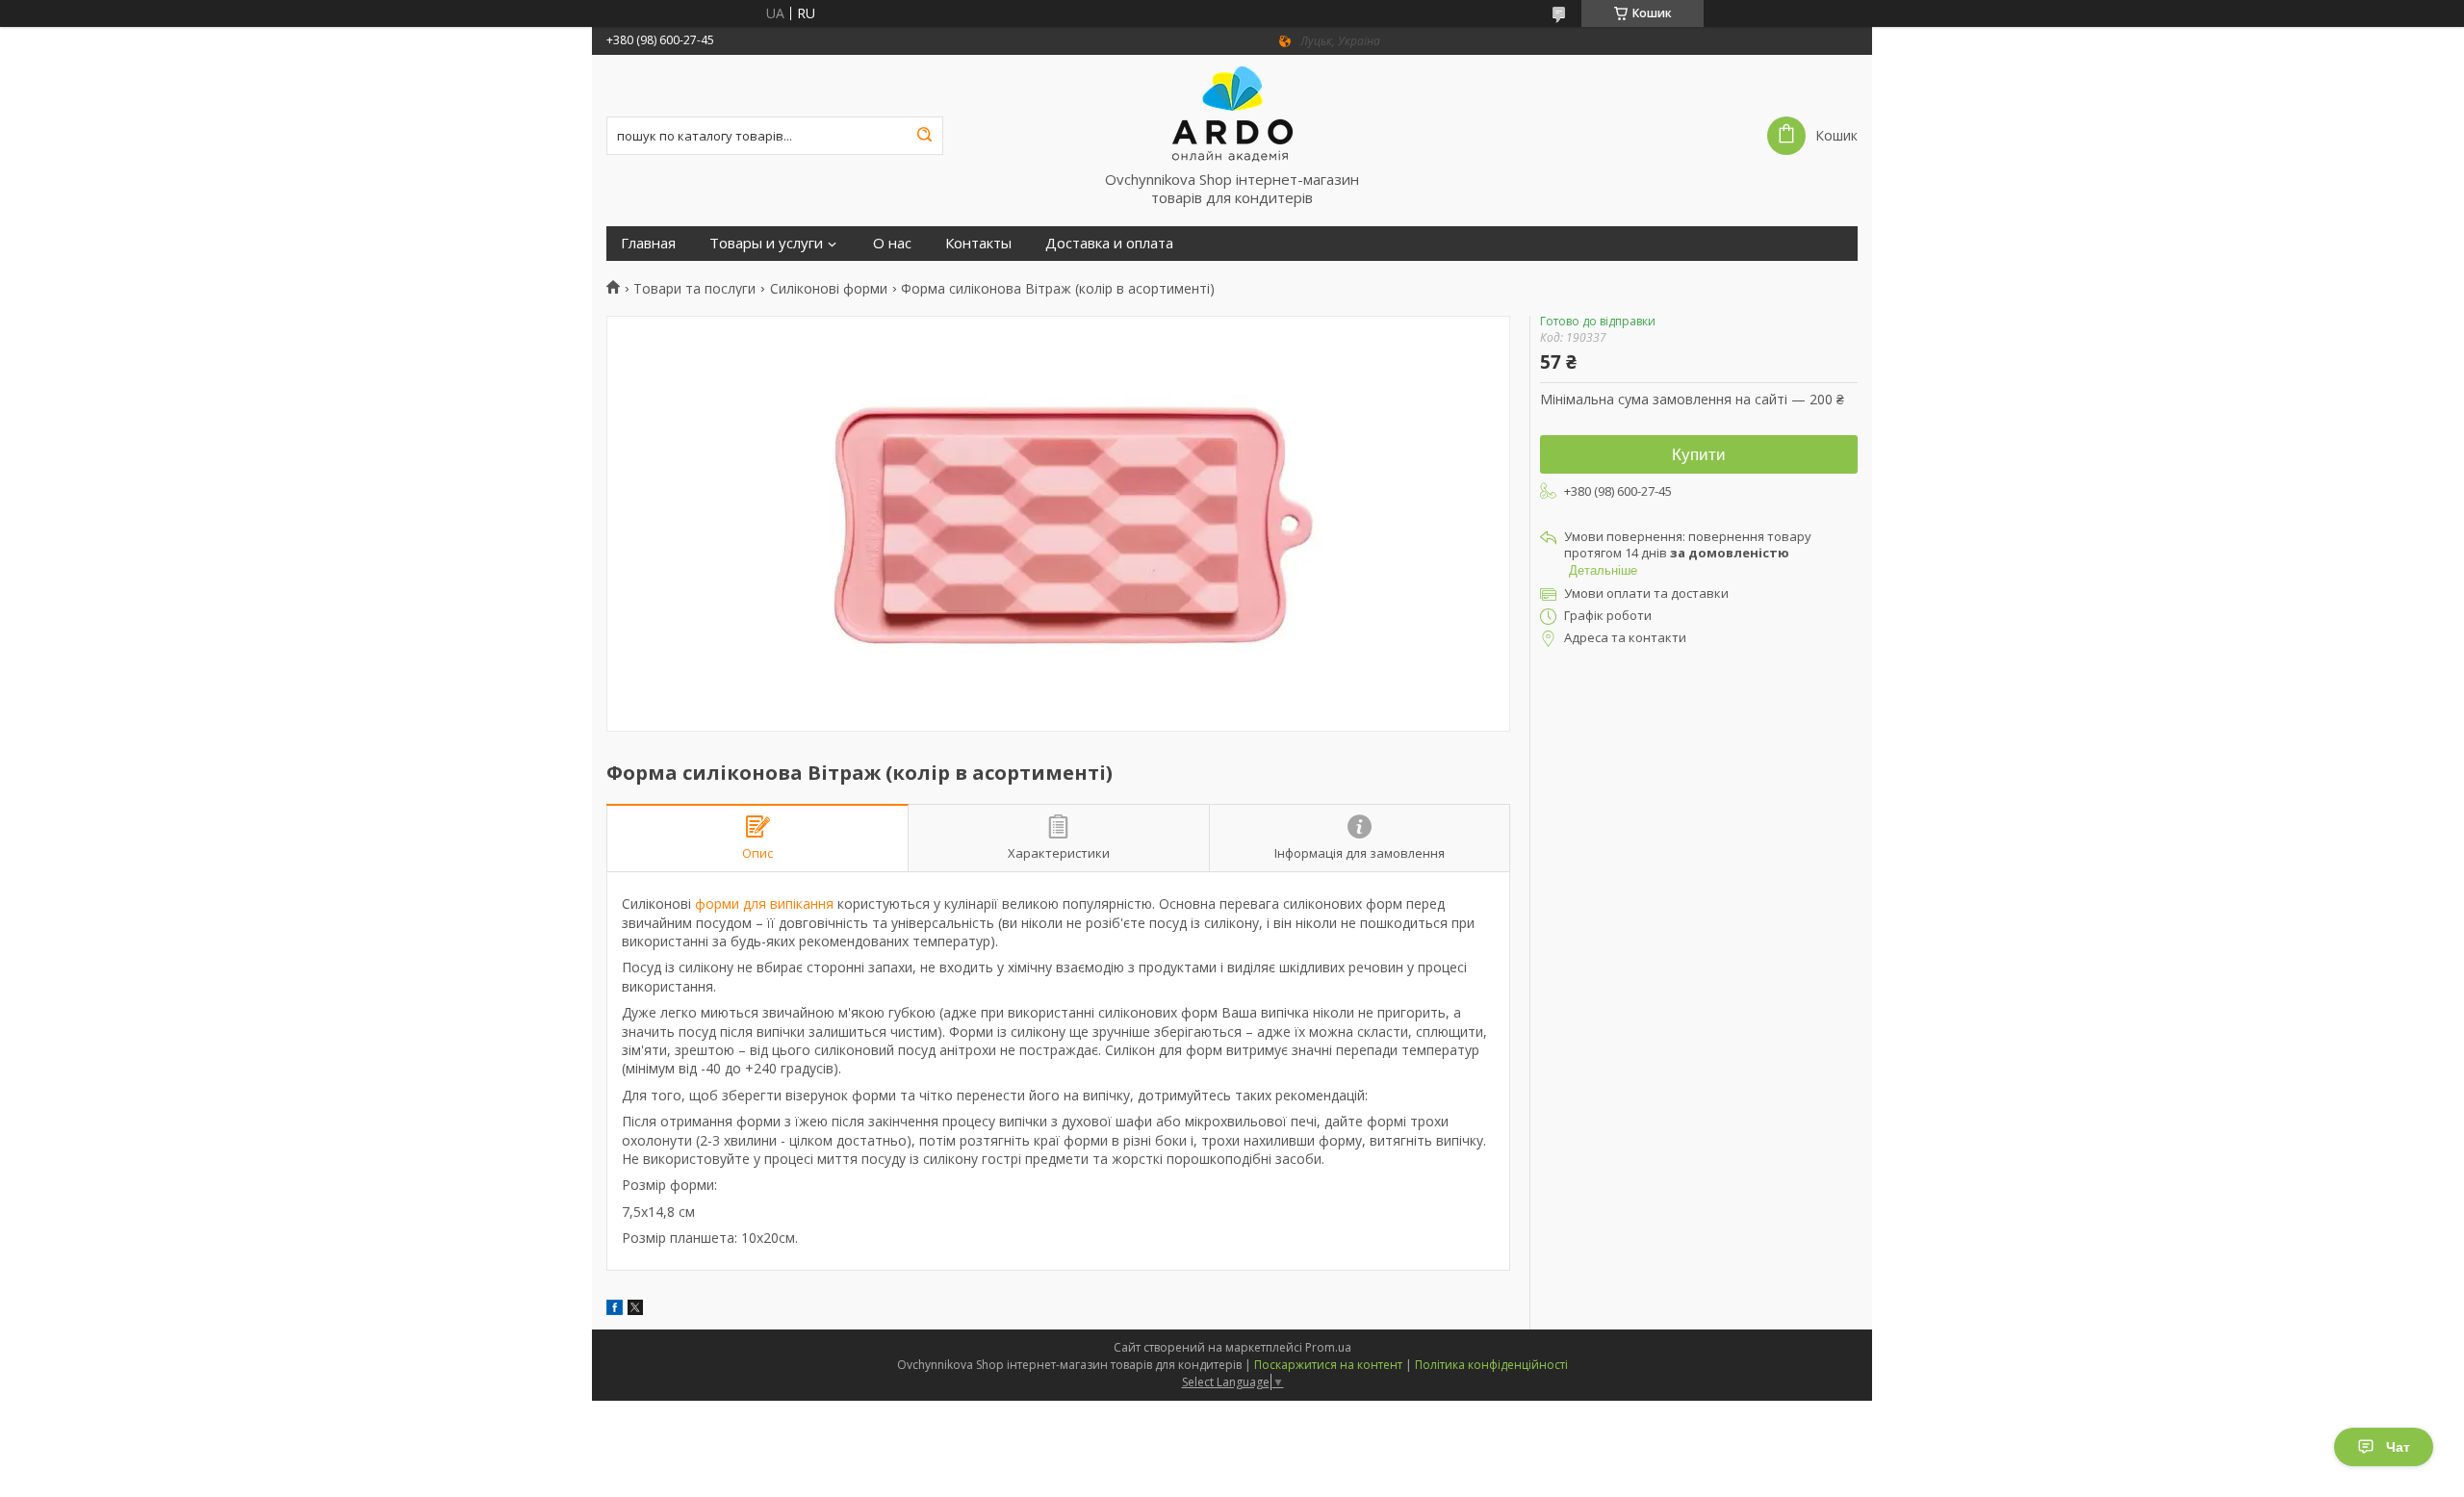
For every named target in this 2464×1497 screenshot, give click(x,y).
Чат (2398, 1447)
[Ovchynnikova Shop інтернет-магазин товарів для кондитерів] (1232, 113)
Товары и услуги (766, 243)
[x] (635, 1310)
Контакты (978, 243)
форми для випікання (764, 903)
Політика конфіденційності (1491, 1365)
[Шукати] (924, 136)
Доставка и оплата (1109, 243)
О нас (892, 243)
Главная (648, 243)
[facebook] (615, 1310)
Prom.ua (1328, 1347)
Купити (1699, 455)
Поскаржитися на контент (1328, 1365)
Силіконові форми (829, 289)
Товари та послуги (694, 289)
